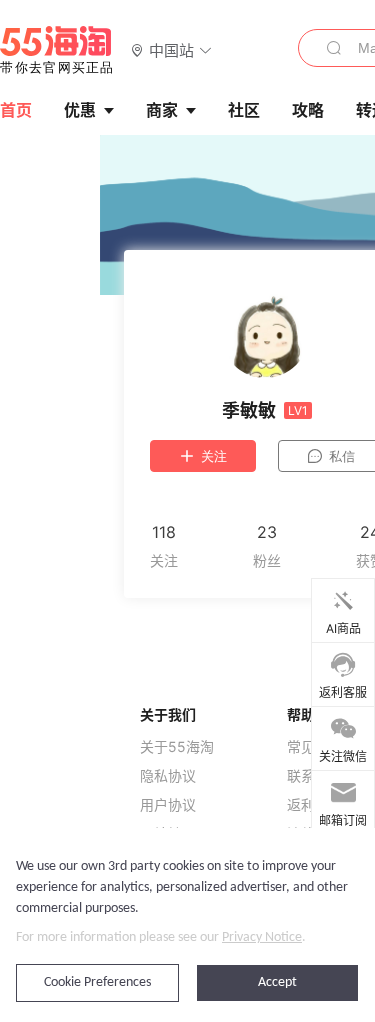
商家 (162, 110)
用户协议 (168, 805)
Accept (277, 982)
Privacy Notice (262, 937)
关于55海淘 (177, 747)
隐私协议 (168, 776)
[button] (171, 49)
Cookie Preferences (97, 982)
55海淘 (57, 50)
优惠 (80, 110)
